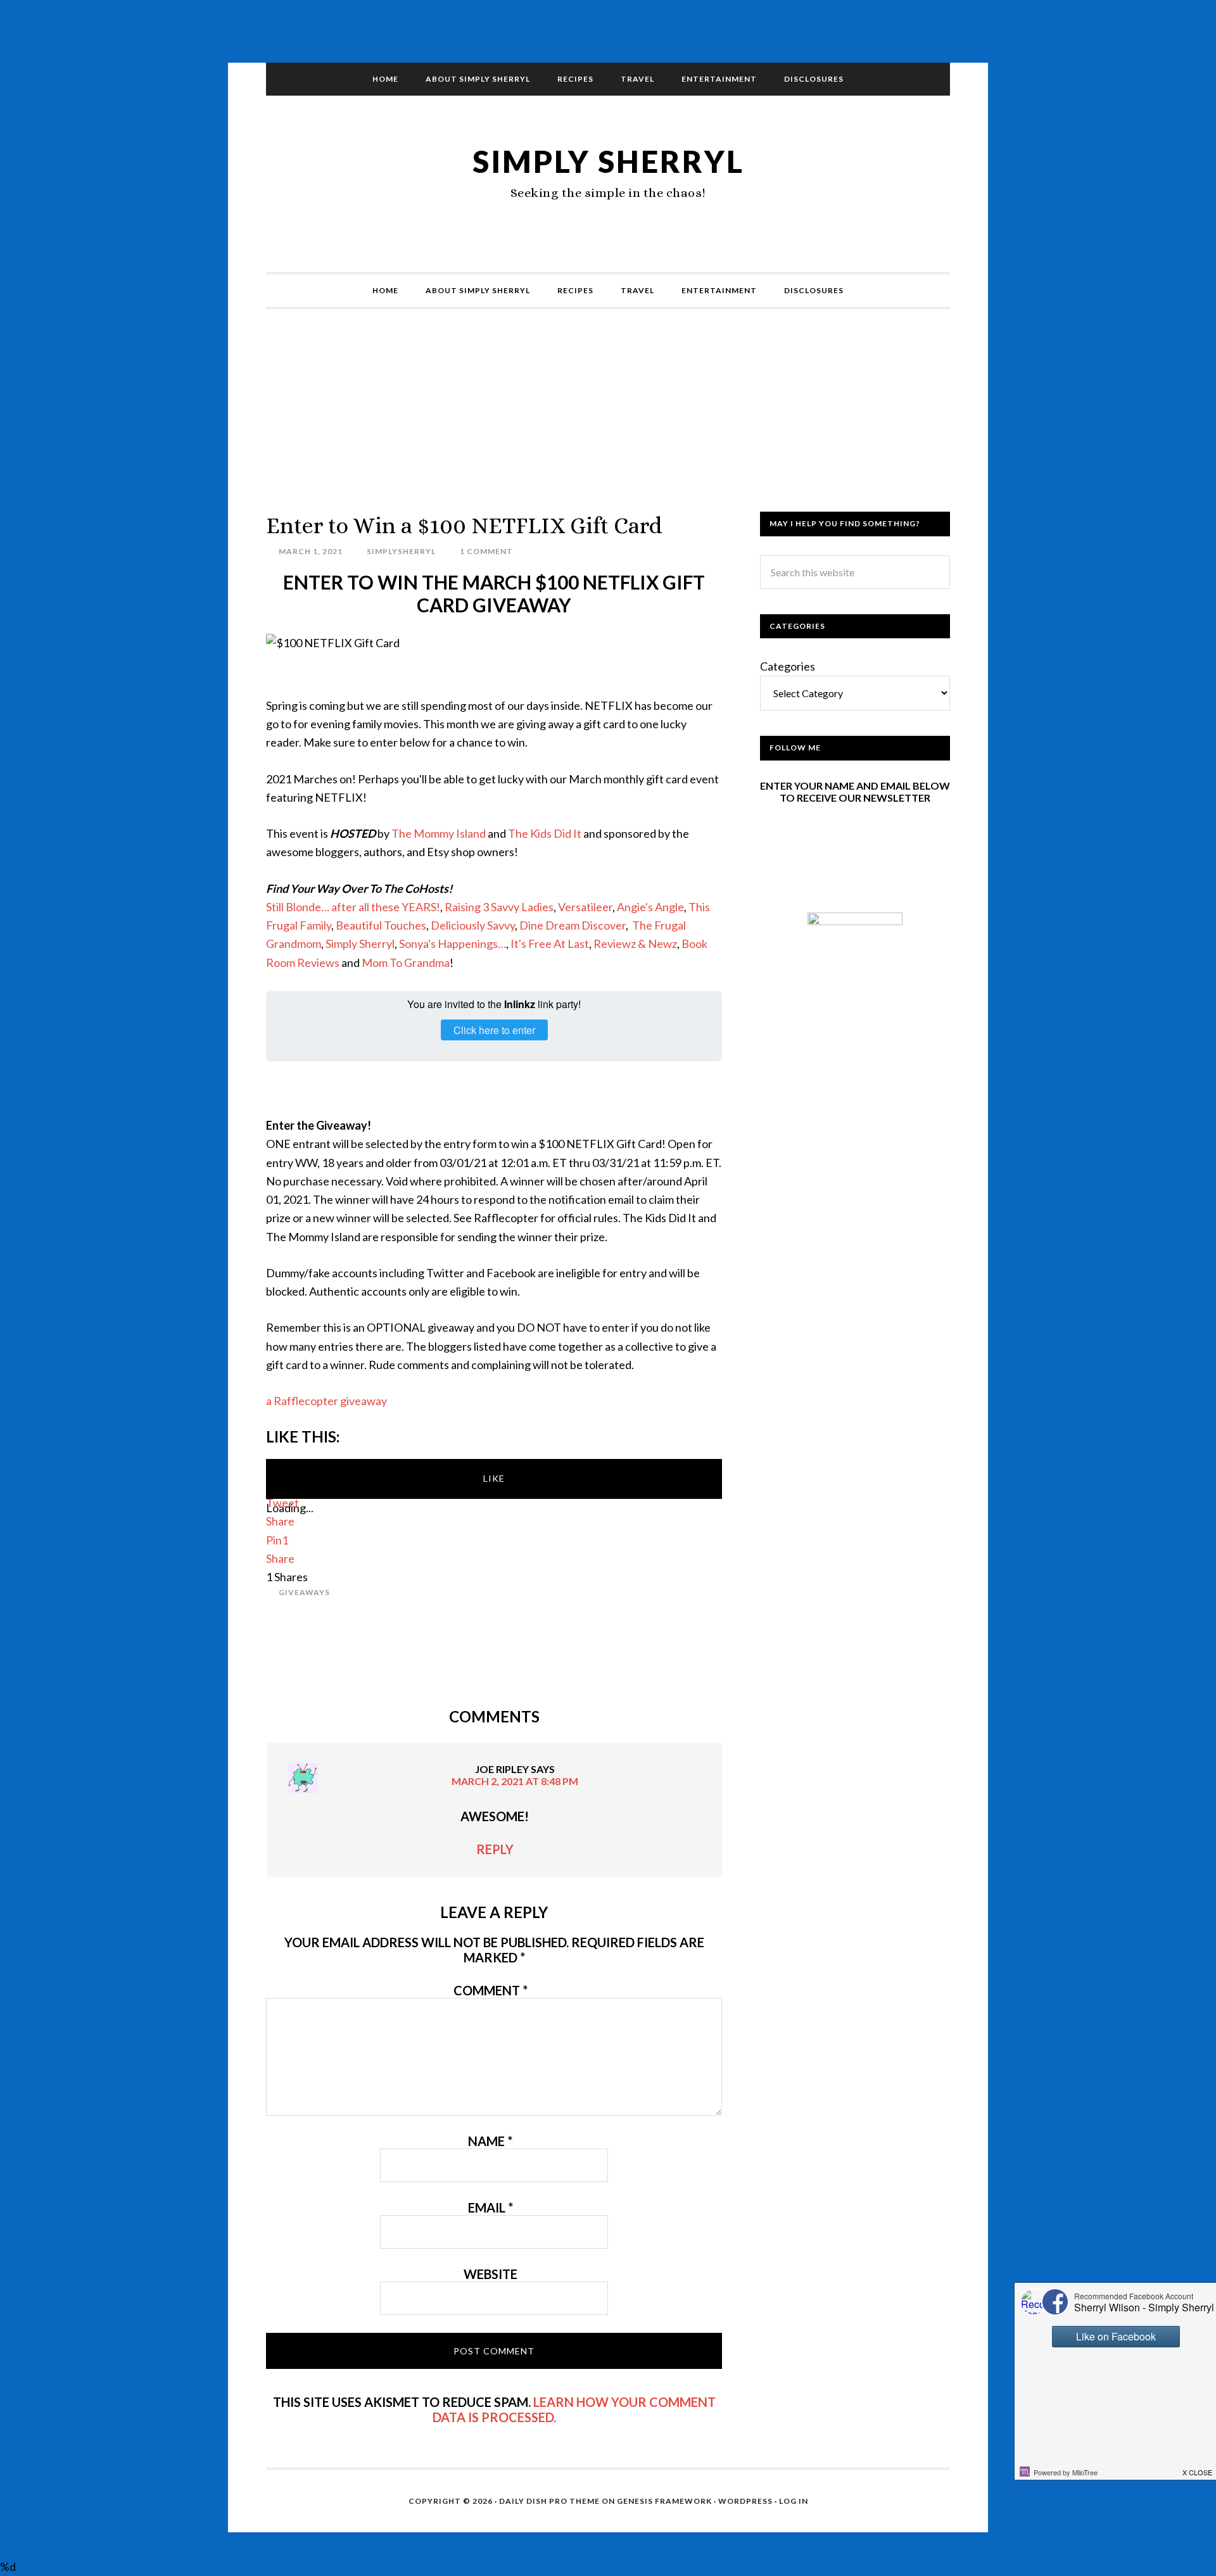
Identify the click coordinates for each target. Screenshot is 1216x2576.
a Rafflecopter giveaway (326, 1401)
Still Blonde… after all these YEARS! (353, 907)
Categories (788, 666)
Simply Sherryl (608, 161)
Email (491, 2207)
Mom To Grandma (406, 963)
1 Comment (486, 551)
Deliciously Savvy (473, 925)
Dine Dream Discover (573, 925)
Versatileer (585, 907)
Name (490, 2141)
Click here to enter (494, 1030)
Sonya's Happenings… (453, 944)
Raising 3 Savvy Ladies (499, 907)
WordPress (745, 2501)
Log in (794, 2501)
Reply (495, 1849)
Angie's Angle (650, 907)
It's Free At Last (550, 944)
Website (491, 2274)
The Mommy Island (439, 833)
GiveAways (304, 1592)
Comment (491, 1990)
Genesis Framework (664, 2501)
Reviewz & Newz (635, 944)
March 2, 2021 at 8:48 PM (515, 1781)
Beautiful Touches (381, 925)
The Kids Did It (545, 833)
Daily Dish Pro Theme (549, 2501)
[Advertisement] (608, 423)
